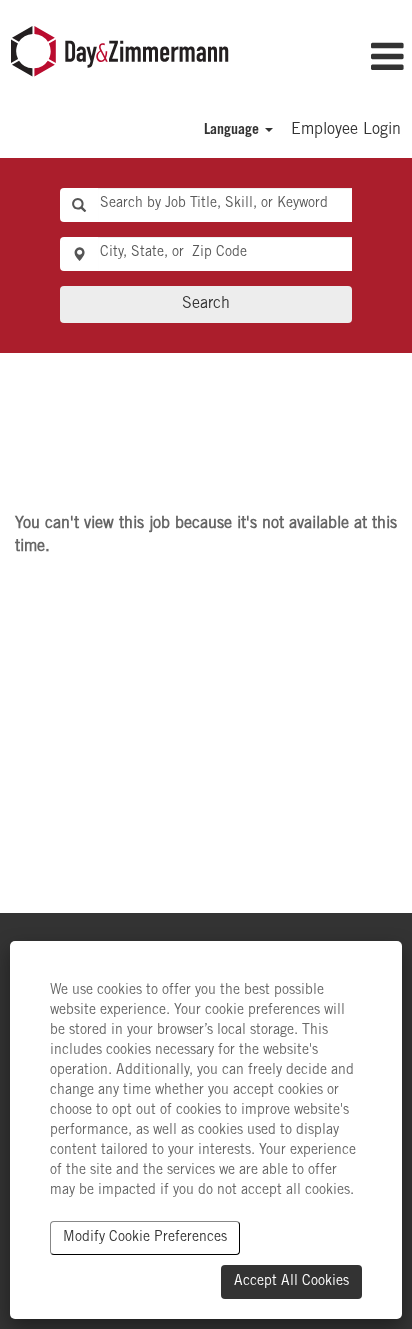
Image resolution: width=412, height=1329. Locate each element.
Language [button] (233, 131)
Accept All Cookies (291, 1282)
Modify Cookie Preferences (145, 1238)
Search (206, 304)
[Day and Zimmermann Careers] (120, 51)
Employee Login (346, 130)
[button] (363, 59)
